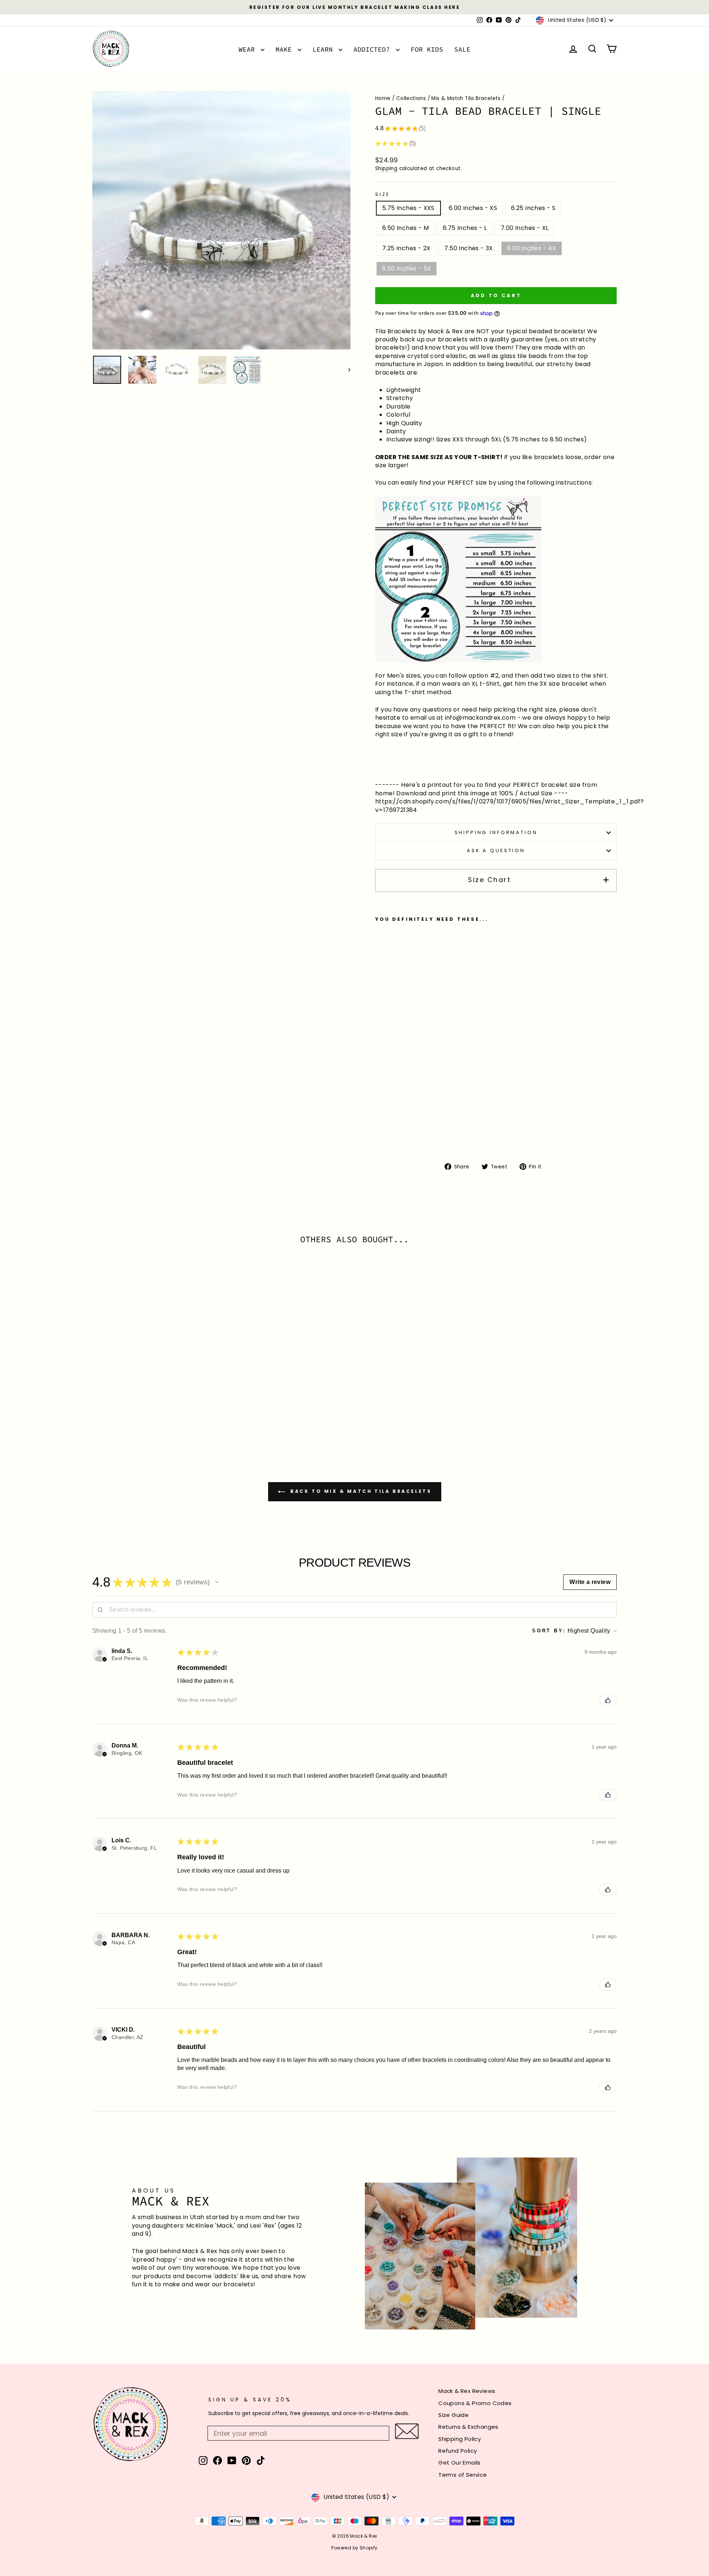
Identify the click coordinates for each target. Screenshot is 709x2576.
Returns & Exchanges (468, 2427)
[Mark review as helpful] (608, 1700)
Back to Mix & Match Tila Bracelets (360, 1492)
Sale (462, 49)
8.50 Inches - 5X (407, 268)
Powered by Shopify (354, 2548)
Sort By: (549, 1631)
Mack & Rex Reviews (467, 2391)
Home (383, 98)
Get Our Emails (460, 2463)
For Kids (427, 49)
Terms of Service (463, 2475)
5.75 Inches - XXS (408, 208)
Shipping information (496, 832)
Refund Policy (458, 2451)
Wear (249, 49)
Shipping (386, 168)
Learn (325, 49)
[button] (217, 1582)
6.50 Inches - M (405, 228)
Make (286, 49)
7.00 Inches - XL (525, 228)
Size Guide (453, 2415)
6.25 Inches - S (533, 208)
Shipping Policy (460, 2439)
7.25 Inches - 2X (406, 248)
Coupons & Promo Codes (475, 2403)
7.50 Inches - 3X (468, 248)
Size (382, 194)
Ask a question (496, 850)
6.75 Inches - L (465, 228)
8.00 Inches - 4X (532, 248)
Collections (411, 98)
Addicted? (374, 49)
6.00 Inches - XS (473, 208)
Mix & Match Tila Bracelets (466, 98)
